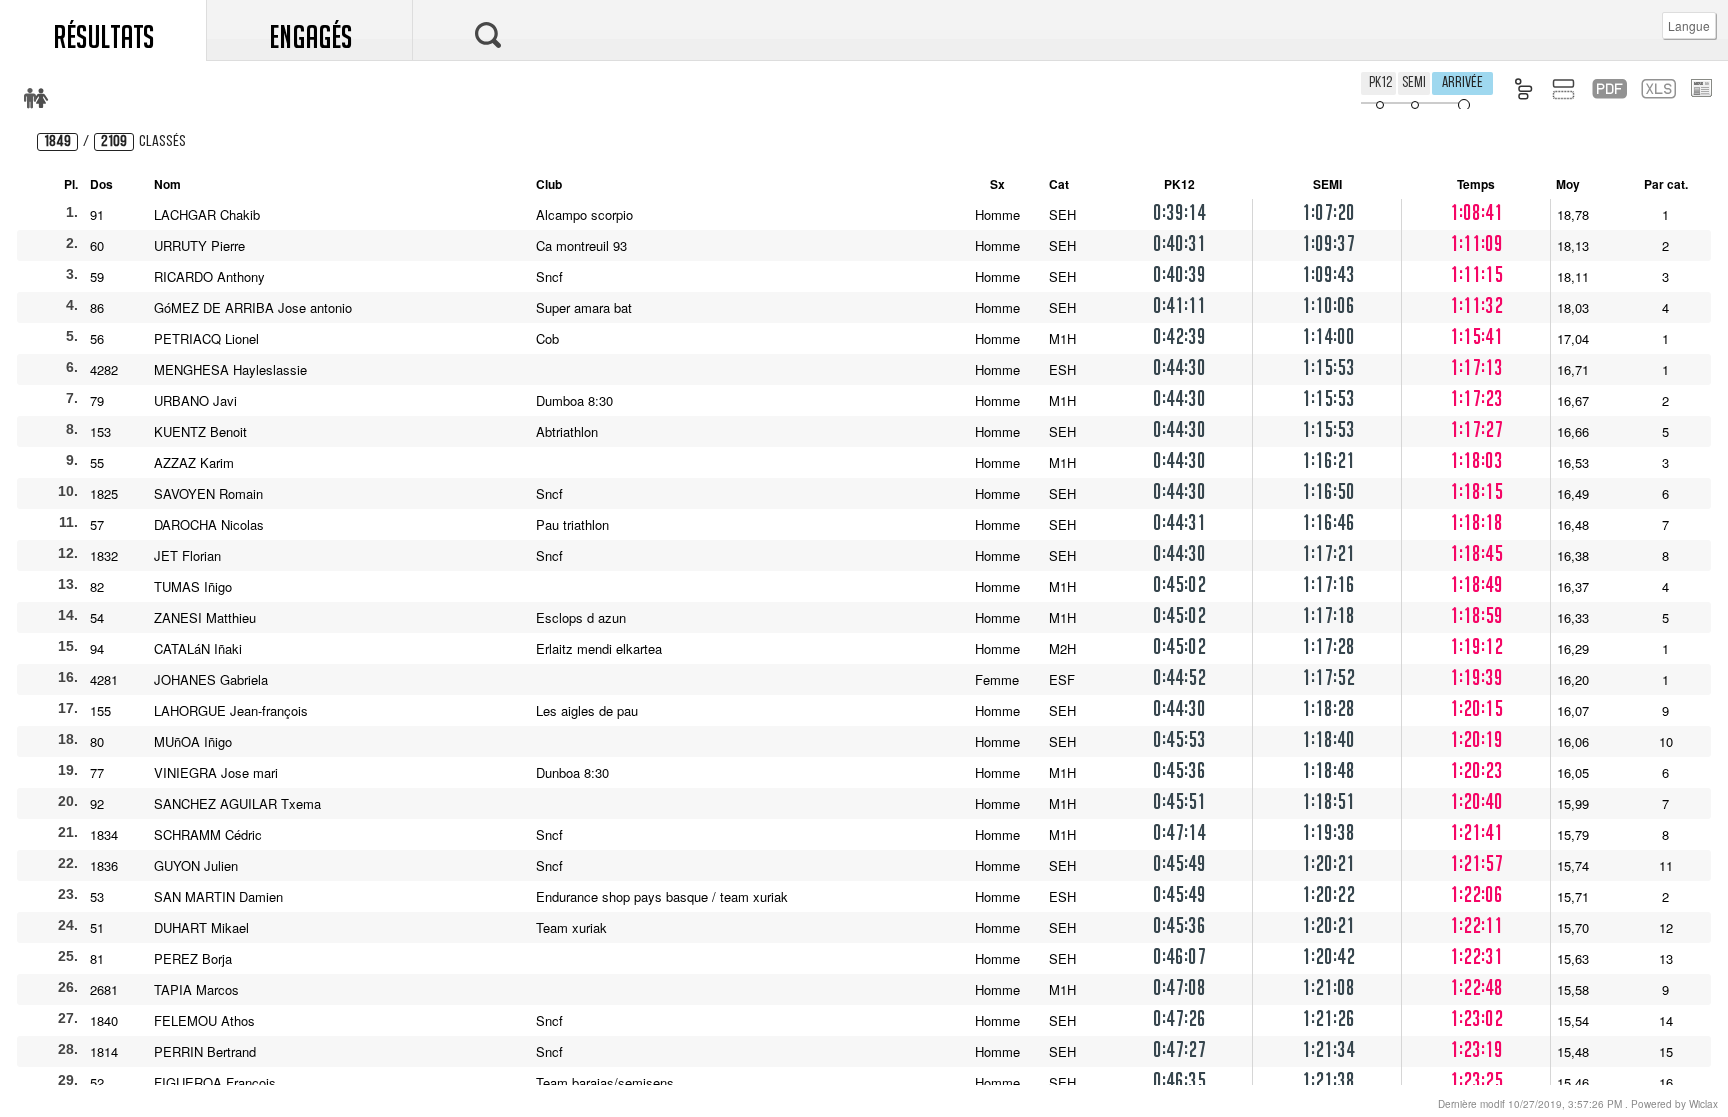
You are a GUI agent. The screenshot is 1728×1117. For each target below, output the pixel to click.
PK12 (1380, 83)
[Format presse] (1700, 90)
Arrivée (1462, 83)
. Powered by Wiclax (1578, 1104)
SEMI (1414, 83)
